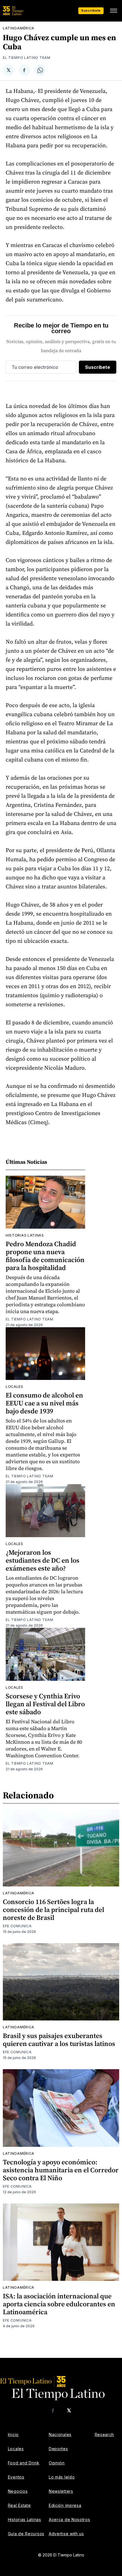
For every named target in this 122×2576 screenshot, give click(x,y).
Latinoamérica (19, 28)
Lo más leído (62, 2477)
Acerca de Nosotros (70, 2519)
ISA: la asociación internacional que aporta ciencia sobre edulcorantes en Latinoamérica (59, 2304)
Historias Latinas (25, 2519)
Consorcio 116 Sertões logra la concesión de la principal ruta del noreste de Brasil (53, 1910)
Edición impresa (65, 2505)
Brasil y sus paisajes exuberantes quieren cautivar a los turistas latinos (59, 2040)
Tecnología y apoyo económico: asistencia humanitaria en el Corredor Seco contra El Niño (61, 2170)
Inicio (13, 2434)
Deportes (58, 2449)
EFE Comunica (17, 1926)
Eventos (16, 2477)
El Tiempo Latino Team (27, 58)
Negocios (18, 2491)
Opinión (57, 2463)
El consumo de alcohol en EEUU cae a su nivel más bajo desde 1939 (44, 1403)
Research (105, 2434)
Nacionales (60, 2434)
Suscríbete (91, 10)
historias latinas (25, 1235)
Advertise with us (66, 2534)
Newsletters (61, 2491)
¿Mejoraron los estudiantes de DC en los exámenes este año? (43, 1560)
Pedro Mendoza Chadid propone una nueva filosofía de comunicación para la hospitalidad (45, 1256)
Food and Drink (24, 2463)
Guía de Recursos (26, 2534)
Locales (14, 1387)
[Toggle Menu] (113, 11)
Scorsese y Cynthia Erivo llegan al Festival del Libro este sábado (45, 1704)
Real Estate (19, 2505)
